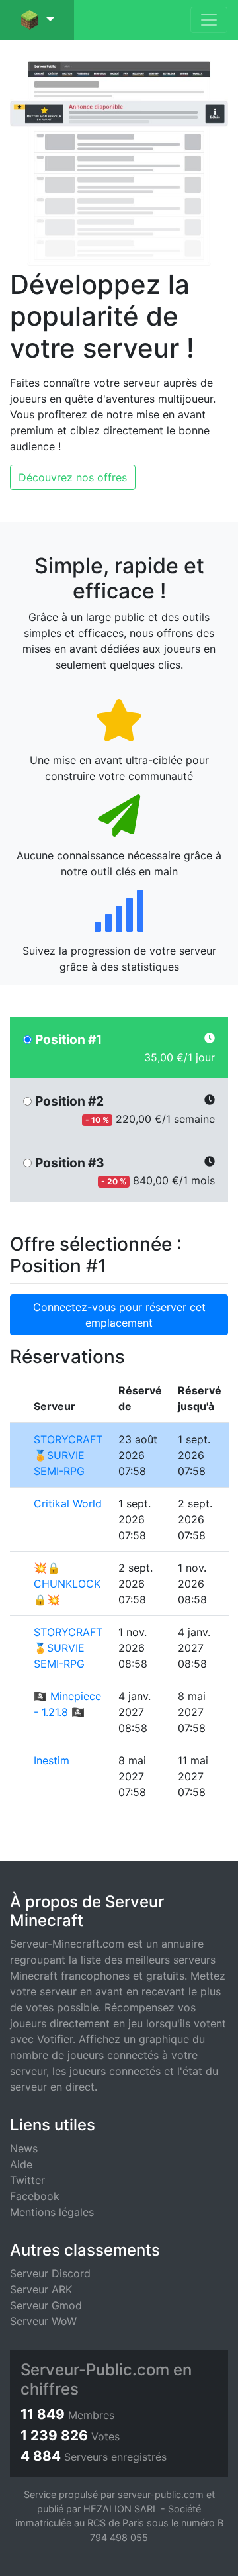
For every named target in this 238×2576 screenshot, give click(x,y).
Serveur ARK (41, 2289)
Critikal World (68, 1503)
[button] (37, 20)
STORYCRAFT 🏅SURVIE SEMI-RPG (68, 1455)
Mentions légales (52, 2212)
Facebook (35, 2196)
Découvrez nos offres (73, 477)
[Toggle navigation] (209, 20)
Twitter (27, 2180)
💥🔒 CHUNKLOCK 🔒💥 (67, 1584)
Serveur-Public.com (95, 2370)
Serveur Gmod (46, 2305)
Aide (21, 2164)
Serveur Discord (50, 2273)
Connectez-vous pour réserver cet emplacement (119, 1315)
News (24, 2148)
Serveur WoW (43, 2321)
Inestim (52, 1760)
